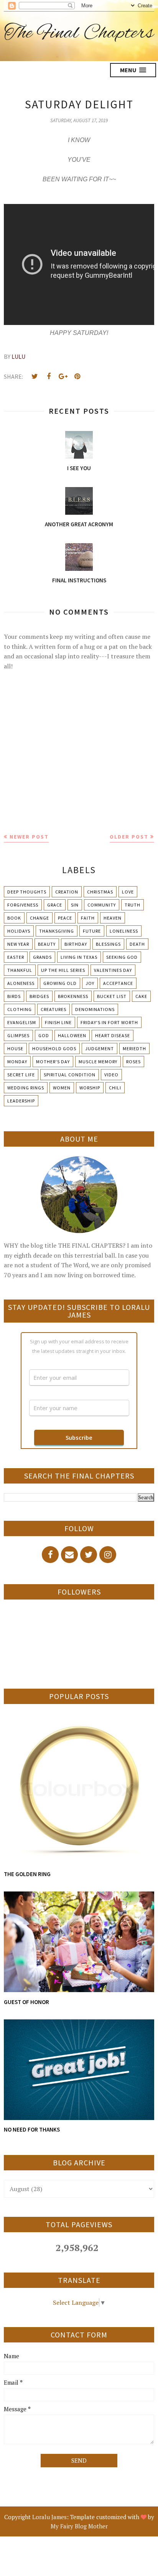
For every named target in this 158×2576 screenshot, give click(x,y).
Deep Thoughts (27, 892)
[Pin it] (77, 376)
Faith (88, 918)
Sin (75, 905)
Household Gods (54, 1048)
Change (39, 918)
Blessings (108, 944)
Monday (17, 1062)
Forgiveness (23, 905)
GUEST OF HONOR (26, 2002)
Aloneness (21, 983)
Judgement (100, 1048)
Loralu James (49, 2517)
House (15, 1048)
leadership (21, 1101)
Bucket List (112, 996)
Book (14, 918)
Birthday (76, 944)
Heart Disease (113, 1035)
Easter (16, 957)
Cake (141, 996)
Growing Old (60, 983)
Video (111, 1075)
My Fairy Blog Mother (79, 2526)
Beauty (47, 944)
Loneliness (124, 931)
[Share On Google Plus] (63, 376)
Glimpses (18, 1035)
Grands (42, 957)
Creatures (53, 1009)
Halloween (72, 1035)
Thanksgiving (57, 931)
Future (92, 931)
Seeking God (122, 957)
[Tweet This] (35, 376)
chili (115, 1088)
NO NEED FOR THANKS (32, 2129)
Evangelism (22, 1022)
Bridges (39, 996)
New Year (18, 944)
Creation (67, 892)
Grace (55, 905)
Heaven (113, 918)
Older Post (129, 837)
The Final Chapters (79, 33)
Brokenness (73, 996)
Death (137, 944)
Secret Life (21, 1075)
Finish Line (58, 1022)
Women (62, 1088)
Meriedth (134, 1048)
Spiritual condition (70, 1075)
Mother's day (53, 1062)
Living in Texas (79, 957)
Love (128, 892)
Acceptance (118, 983)
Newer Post (29, 837)
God (44, 1035)
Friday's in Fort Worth (109, 1022)
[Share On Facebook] (49, 376)
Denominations (95, 1009)
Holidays (19, 931)
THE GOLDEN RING (27, 1874)
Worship (90, 1088)
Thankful (20, 970)
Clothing (20, 1009)
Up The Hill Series (63, 970)
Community (102, 905)
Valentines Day (113, 970)
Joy (90, 983)
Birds (14, 996)
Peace (65, 918)
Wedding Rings (26, 1088)
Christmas (100, 892)
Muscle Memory (98, 1062)
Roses (133, 1062)
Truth (132, 905)
